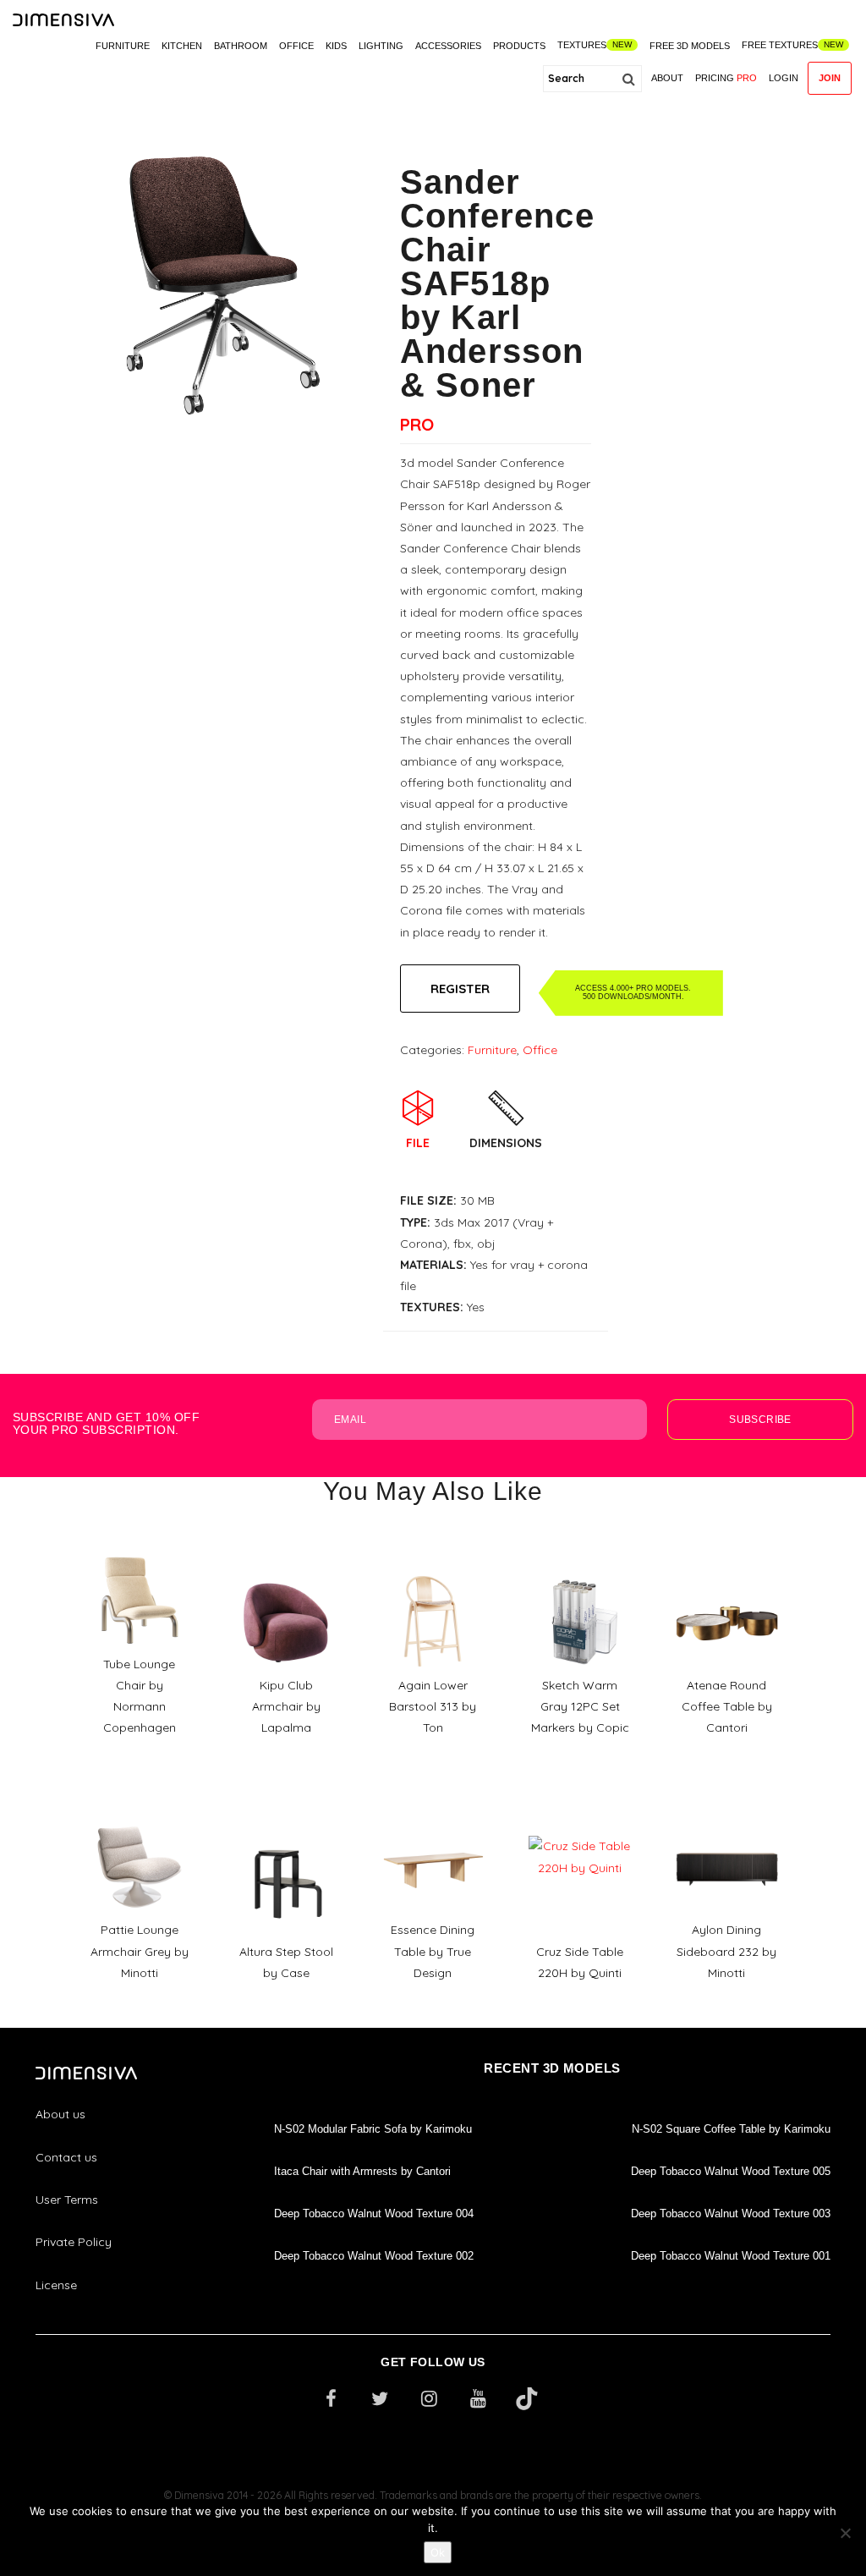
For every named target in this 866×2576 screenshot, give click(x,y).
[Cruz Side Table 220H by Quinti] (580, 1830)
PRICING (726, 78)
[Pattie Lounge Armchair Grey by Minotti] (140, 1809)
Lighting (381, 46)
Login (784, 78)
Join (830, 78)
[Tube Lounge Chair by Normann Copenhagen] (140, 1543)
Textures (582, 45)
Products (519, 46)
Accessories (448, 46)
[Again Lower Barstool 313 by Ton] (433, 1564)
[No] (845, 2533)
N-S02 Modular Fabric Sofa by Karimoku (373, 2129)
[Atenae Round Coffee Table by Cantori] (727, 1564)
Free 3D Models (690, 46)
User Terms (67, 2200)
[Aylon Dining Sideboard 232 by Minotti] (727, 1809)
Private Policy (74, 2242)
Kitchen (182, 46)
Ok (438, 2552)
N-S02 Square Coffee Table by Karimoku (731, 2129)
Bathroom (241, 46)
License (56, 2285)
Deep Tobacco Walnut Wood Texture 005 (731, 2171)
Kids (336, 46)
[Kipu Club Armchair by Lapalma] (286, 1564)
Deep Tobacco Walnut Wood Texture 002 (374, 2256)
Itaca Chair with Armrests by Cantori (362, 2171)
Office (296, 46)
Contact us (66, 2157)
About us (60, 2114)
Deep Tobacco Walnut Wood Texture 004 (374, 2213)
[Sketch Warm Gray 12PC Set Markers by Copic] (580, 1564)
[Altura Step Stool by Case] (286, 1830)
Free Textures (780, 45)
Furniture (123, 46)
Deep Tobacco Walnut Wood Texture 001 (731, 2256)
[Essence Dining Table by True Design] (433, 1809)
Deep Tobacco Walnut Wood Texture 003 (731, 2213)
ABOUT (667, 78)
